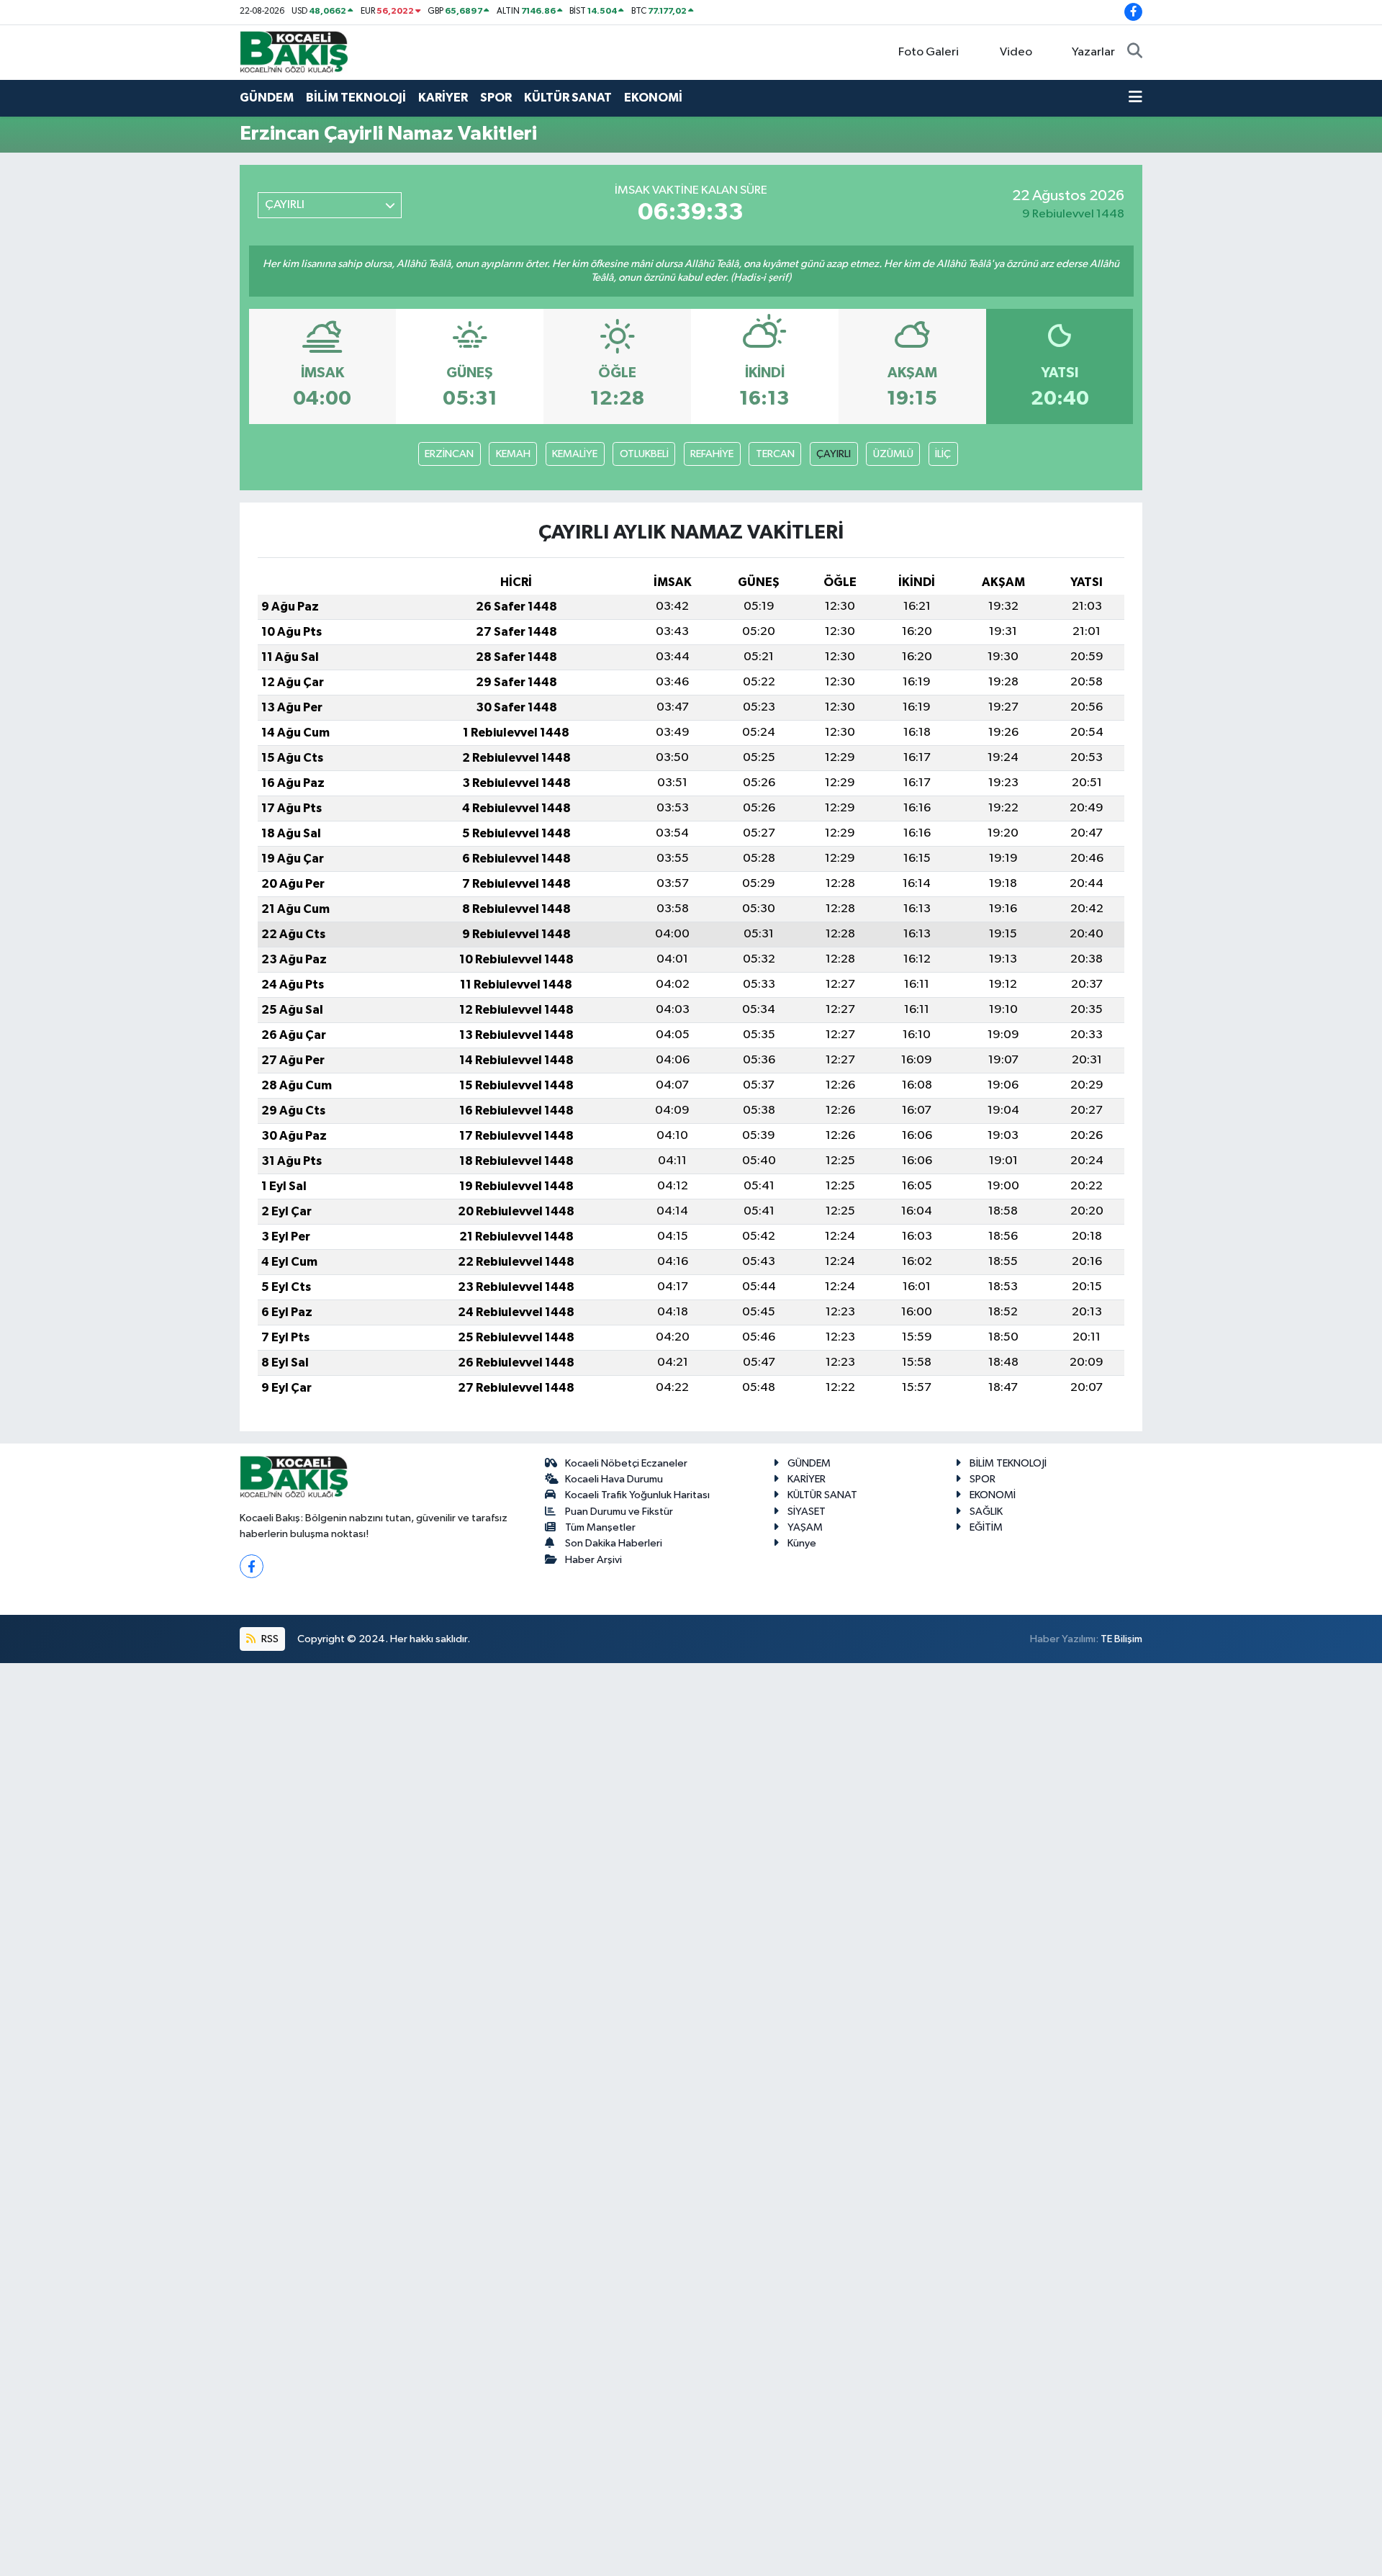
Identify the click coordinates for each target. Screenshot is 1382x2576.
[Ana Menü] (1135, 98)
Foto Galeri (929, 52)
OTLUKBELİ (644, 454)
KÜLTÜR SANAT (568, 98)
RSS (269, 1639)
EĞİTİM (986, 1527)
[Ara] (1135, 53)
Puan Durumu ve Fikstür (619, 1512)
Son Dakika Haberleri (614, 1543)
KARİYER (443, 98)
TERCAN (775, 454)
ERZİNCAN (449, 454)
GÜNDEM (267, 98)
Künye (802, 1543)
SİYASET (807, 1512)
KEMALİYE (575, 454)
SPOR (496, 98)
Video (1016, 52)
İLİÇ (943, 454)
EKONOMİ (653, 98)
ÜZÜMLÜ (893, 454)
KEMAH (513, 454)
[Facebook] (252, 1566)
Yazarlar (1093, 52)
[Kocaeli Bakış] (294, 51)
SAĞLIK (986, 1512)
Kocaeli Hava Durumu (614, 1479)
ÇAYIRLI (834, 454)
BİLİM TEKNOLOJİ (356, 98)
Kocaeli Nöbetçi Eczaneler (626, 1463)
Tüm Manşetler (600, 1527)
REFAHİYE (712, 454)
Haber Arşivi (593, 1560)
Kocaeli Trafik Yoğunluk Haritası (637, 1495)
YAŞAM (805, 1527)
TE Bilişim (1121, 1639)
